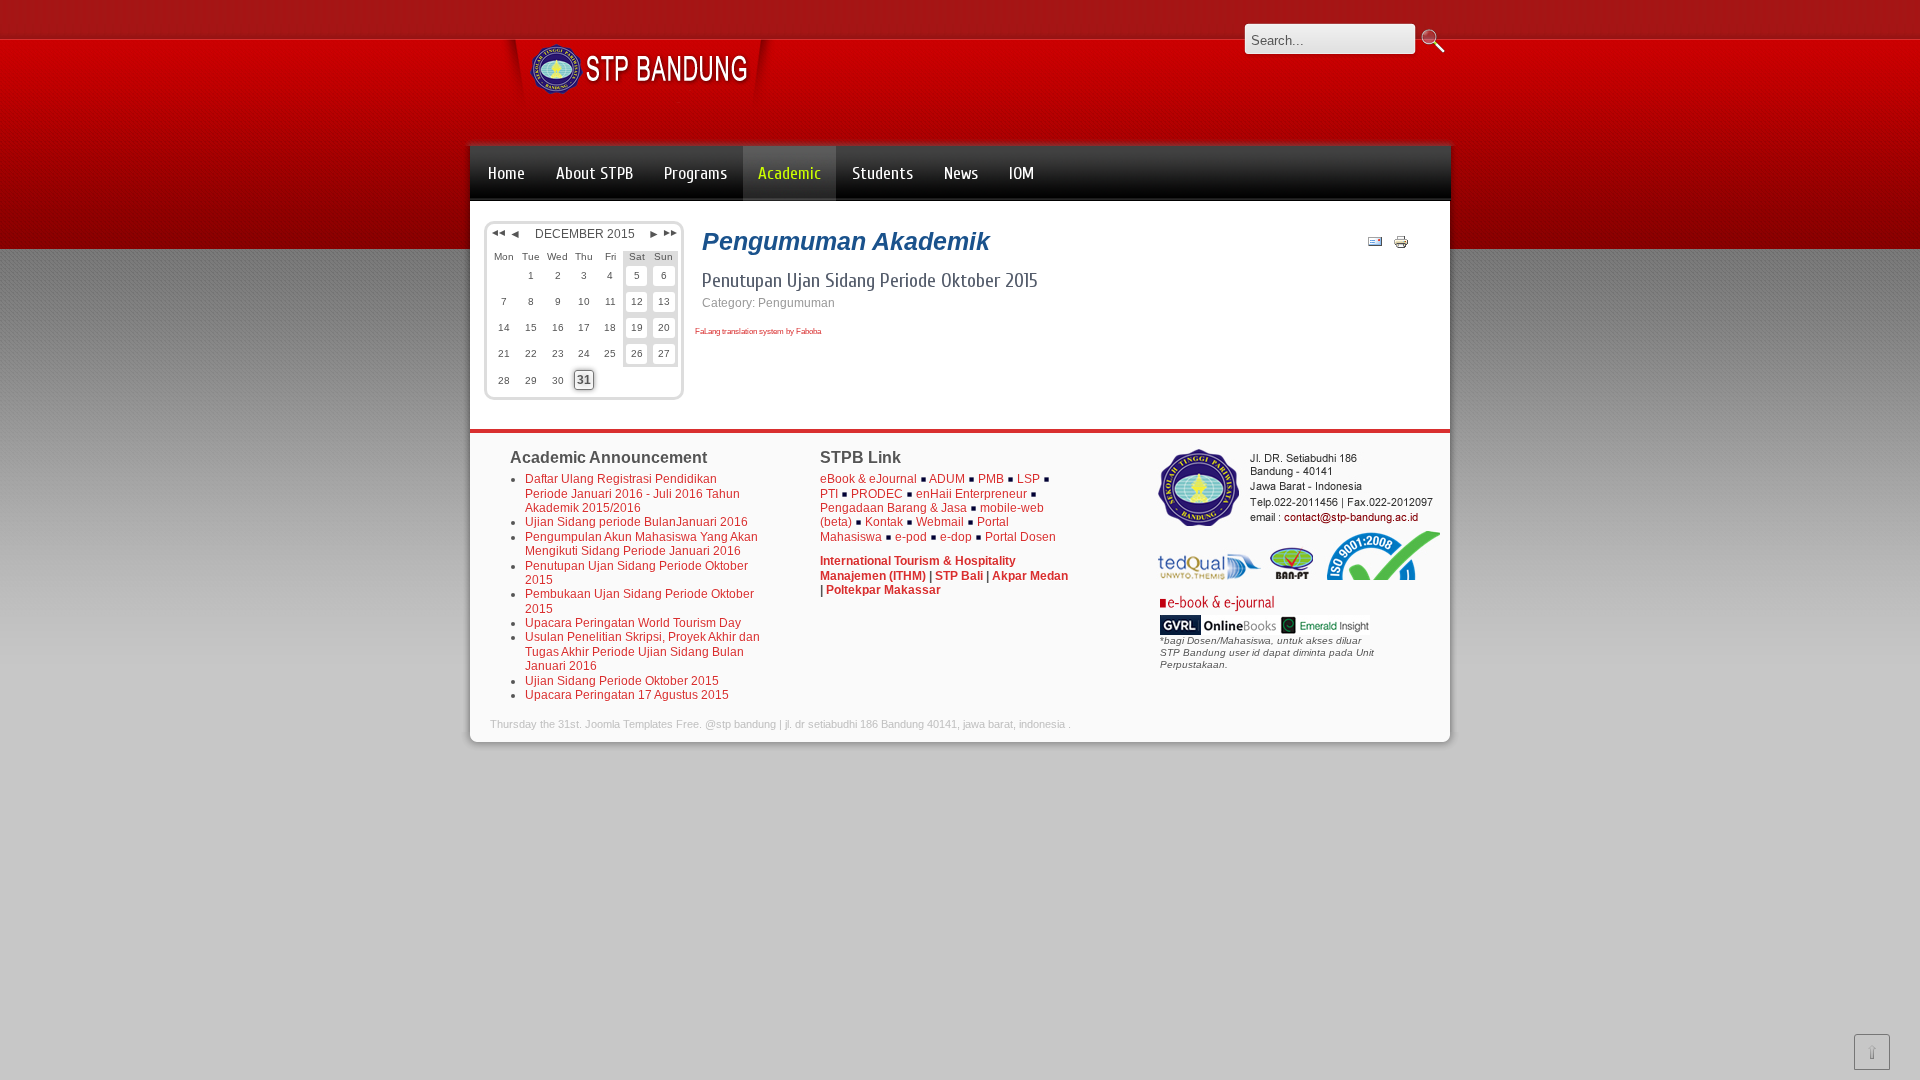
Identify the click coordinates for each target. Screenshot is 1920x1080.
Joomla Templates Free (642, 724)
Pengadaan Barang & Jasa (893, 508)
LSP (1028, 479)
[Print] (1401, 246)
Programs (695, 173)
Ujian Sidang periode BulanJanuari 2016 (636, 522)
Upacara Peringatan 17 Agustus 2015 (627, 695)
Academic (789, 173)
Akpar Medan (1030, 576)
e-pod (911, 537)
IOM (1021, 173)
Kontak (885, 522)
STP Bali (959, 576)
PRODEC (878, 494)
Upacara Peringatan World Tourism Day (633, 623)
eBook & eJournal (870, 479)
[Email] (1375, 246)
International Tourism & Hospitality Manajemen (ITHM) (918, 568)
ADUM (947, 479)
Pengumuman (796, 303)
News (961, 173)
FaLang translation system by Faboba (758, 331)
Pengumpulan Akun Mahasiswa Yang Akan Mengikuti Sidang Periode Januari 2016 (641, 544)
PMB (991, 479)
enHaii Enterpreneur (971, 494)
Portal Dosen (1020, 537)
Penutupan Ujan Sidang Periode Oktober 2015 (870, 280)
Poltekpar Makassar (883, 590)
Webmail (941, 522)
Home (506, 173)
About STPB (594, 173)
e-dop (957, 537)
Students (882, 173)
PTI (829, 494)
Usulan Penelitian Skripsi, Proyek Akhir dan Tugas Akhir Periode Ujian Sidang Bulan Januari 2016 (642, 651)
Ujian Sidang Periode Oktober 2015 (622, 681)
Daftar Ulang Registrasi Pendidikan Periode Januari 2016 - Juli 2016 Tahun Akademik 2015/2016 (632, 493)
